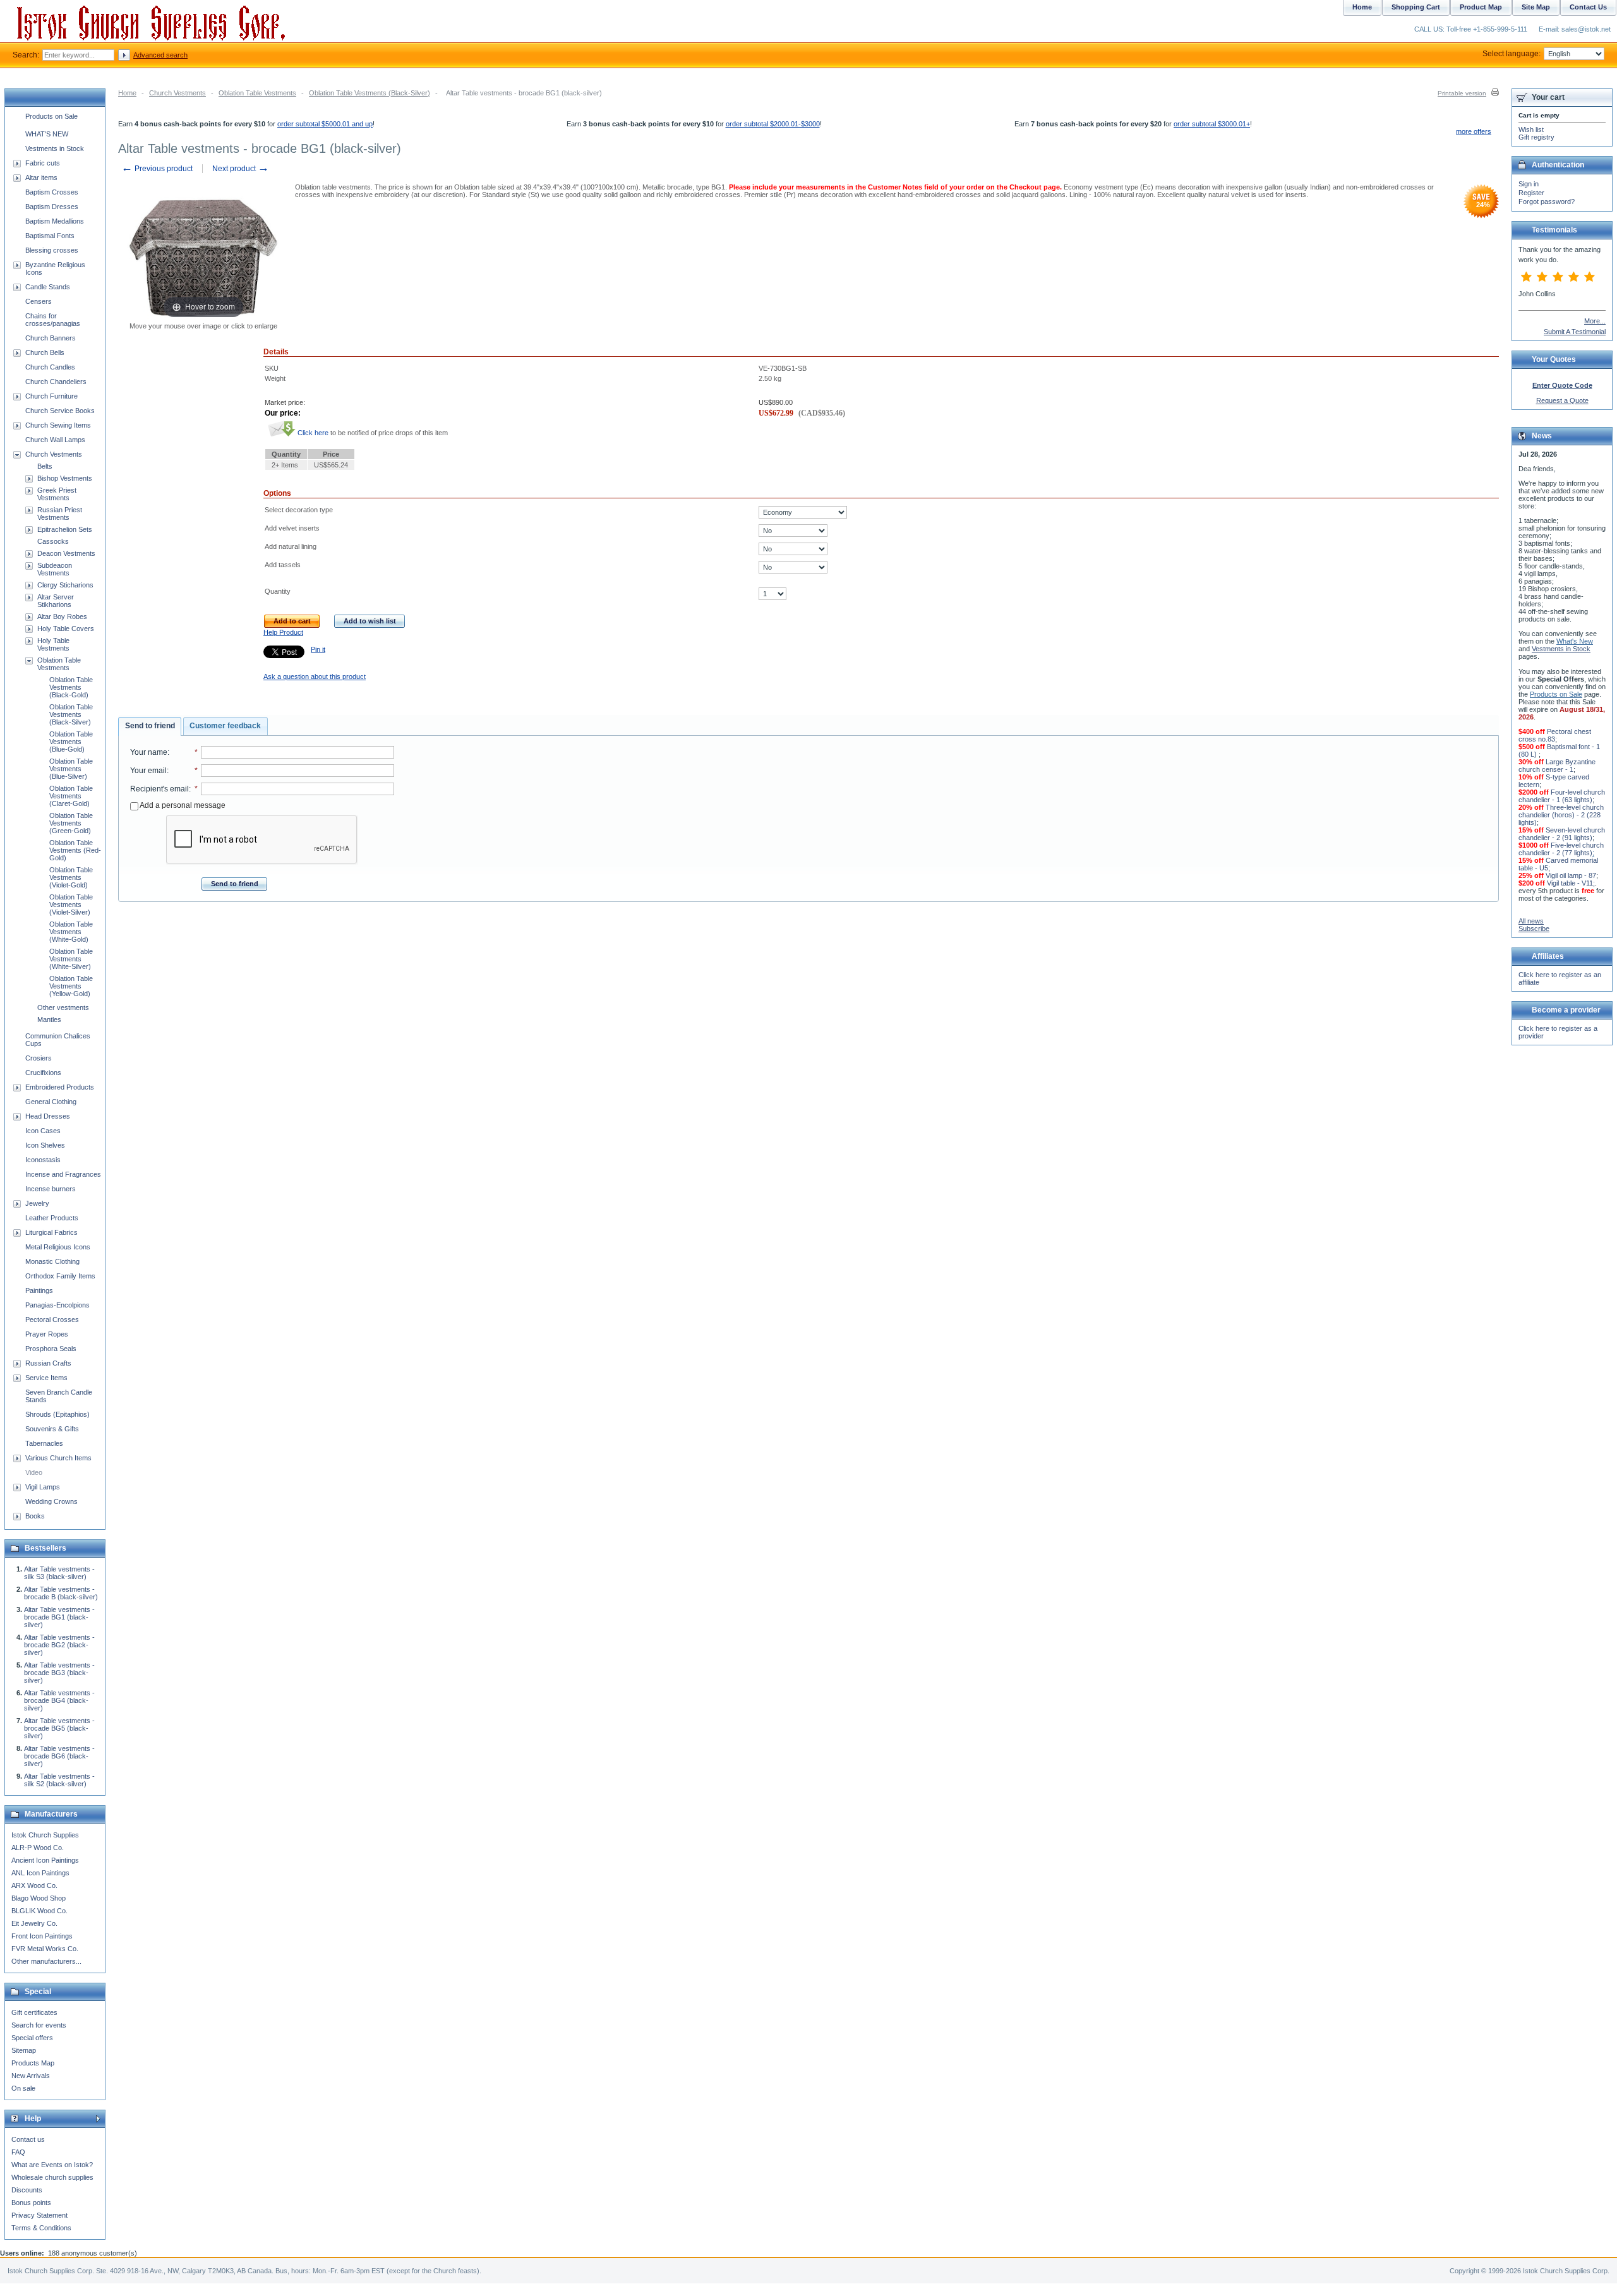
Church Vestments (177, 93)
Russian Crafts (48, 1363)
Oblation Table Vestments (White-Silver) (71, 959)
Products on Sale (51, 116)
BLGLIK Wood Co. (39, 1911)
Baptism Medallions (55, 221)
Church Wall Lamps (55, 440)
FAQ (18, 2152)
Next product (241, 169)
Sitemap (24, 2050)
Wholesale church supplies (52, 2177)
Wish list (1531, 129)
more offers (1474, 131)
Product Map (1481, 7)
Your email (148, 771)
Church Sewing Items (58, 425)
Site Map (1536, 7)
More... (1595, 321)
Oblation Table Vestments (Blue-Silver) (71, 769)
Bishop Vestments (65, 478)
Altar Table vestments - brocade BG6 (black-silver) (59, 1756)
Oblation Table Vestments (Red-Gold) (75, 850)
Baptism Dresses (52, 207)
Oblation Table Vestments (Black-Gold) (71, 687)
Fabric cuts (43, 163)
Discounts (27, 2190)
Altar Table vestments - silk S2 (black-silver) (59, 1780)
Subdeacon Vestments (55, 569)
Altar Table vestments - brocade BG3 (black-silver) (59, 1673)
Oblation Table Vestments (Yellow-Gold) (71, 986)
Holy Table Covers (66, 628)
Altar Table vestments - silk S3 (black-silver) (59, 1573)
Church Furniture (51, 396)
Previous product (157, 169)
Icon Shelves (45, 1145)
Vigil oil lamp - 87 (1571, 875)
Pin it (318, 649)
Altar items (41, 177)
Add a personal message (182, 805)
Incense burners (51, 1189)
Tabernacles (44, 1443)
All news (1531, 921)
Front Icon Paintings (42, 1936)
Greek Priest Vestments (57, 494)
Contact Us (1588, 7)
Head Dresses (48, 1116)
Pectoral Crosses (52, 1319)
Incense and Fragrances (63, 1174)
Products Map (33, 2063)
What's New (1575, 641)
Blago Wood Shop (39, 1898)
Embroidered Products (60, 1087)
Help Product (283, 632)
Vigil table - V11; (1571, 883)
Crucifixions (43, 1073)
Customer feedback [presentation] (225, 726)
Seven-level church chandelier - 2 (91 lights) (1562, 834)
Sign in (1529, 184)
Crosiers (39, 1058)
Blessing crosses (52, 250)
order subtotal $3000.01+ (1212, 124)
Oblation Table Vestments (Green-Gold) (71, 823)
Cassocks (53, 541)
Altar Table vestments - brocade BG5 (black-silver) (59, 1728)
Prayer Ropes (47, 1334)
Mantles (49, 1019)
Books (35, 1516)
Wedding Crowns (51, 1501)
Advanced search (160, 55)
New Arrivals (31, 2076)
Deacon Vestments (66, 553)
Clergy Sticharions (65, 585)
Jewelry (37, 1203)
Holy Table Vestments (53, 644)
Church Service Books (60, 411)
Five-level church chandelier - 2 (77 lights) (1561, 849)
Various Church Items (58, 1458)
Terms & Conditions (41, 2228)
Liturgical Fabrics (51, 1232)
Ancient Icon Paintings (45, 1860)
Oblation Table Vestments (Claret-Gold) (71, 796)
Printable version (1462, 93)
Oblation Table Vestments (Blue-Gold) (71, 742)
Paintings (39, 1290)
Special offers (32, 2038)
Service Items (46, 1378)
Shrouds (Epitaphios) (57, 1414)
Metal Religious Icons (58, 1247)
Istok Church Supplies (45, 1835)
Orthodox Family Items (60, 1276)
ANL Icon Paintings (40, 1873)
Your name (149, 752)
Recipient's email (159, 789)
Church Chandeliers (56, 382)
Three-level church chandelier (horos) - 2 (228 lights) (1561, 815)
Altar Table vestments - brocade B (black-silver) (61, 1593)
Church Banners (51, 338)
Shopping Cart (1416, 7)
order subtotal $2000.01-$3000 (773, 124)
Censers (39, 301)
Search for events (39, 2025)
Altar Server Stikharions (56, 601)
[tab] (150, 726)
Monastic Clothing (52, 1261)
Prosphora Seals (51, 1349)
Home (127, 93)
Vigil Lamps (43, 1487)
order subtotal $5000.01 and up (325, 124)
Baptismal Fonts (50, 236)
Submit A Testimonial (1575, 332)
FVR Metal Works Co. (45, 1949)
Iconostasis (43, 1160)
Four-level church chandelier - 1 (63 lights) (1562, 796)
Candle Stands (48, 287)
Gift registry (1536, 137)
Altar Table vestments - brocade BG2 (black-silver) (59, 1645)
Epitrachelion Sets (65, 529)
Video (34, 1472)
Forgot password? (1547, 201)
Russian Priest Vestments (60, 514)
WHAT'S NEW (47, 134)
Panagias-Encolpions (57, 1305)
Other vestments (63, 1007)
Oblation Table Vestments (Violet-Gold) (71, 877)
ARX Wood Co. (34, 1885)
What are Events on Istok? (52, 2165)
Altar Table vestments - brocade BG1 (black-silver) (59, 1617)
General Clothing (51, 1102)
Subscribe (1534, 929)
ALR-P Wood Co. (38, 1848)
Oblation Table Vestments (257, 93)
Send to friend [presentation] (150, 726)
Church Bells (45, 352)
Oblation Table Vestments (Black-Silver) (370, 93)
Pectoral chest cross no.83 (1555, 735)
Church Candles (50, 367)
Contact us (28, 2139)
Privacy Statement (39, 2215)
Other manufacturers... (46, 1961)
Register (1531, 193)
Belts (45, 466)
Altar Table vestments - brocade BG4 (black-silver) (59, 1700)
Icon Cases (43, 1131)
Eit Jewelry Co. (34, 1923)
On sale (23, 2088)
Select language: (1512, 54)
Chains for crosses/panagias (53, 320)
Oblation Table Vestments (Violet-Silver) (71, 905)
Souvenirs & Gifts (52, 1429)
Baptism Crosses (52, 192)
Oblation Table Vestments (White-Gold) (71, 932)
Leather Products (52, 1218)
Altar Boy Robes (62, 616)
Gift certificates (34, 2012)
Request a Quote (1562, 400)
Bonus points (31, 2203)
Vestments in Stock (55, 148)
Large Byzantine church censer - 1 (1557, 766)
